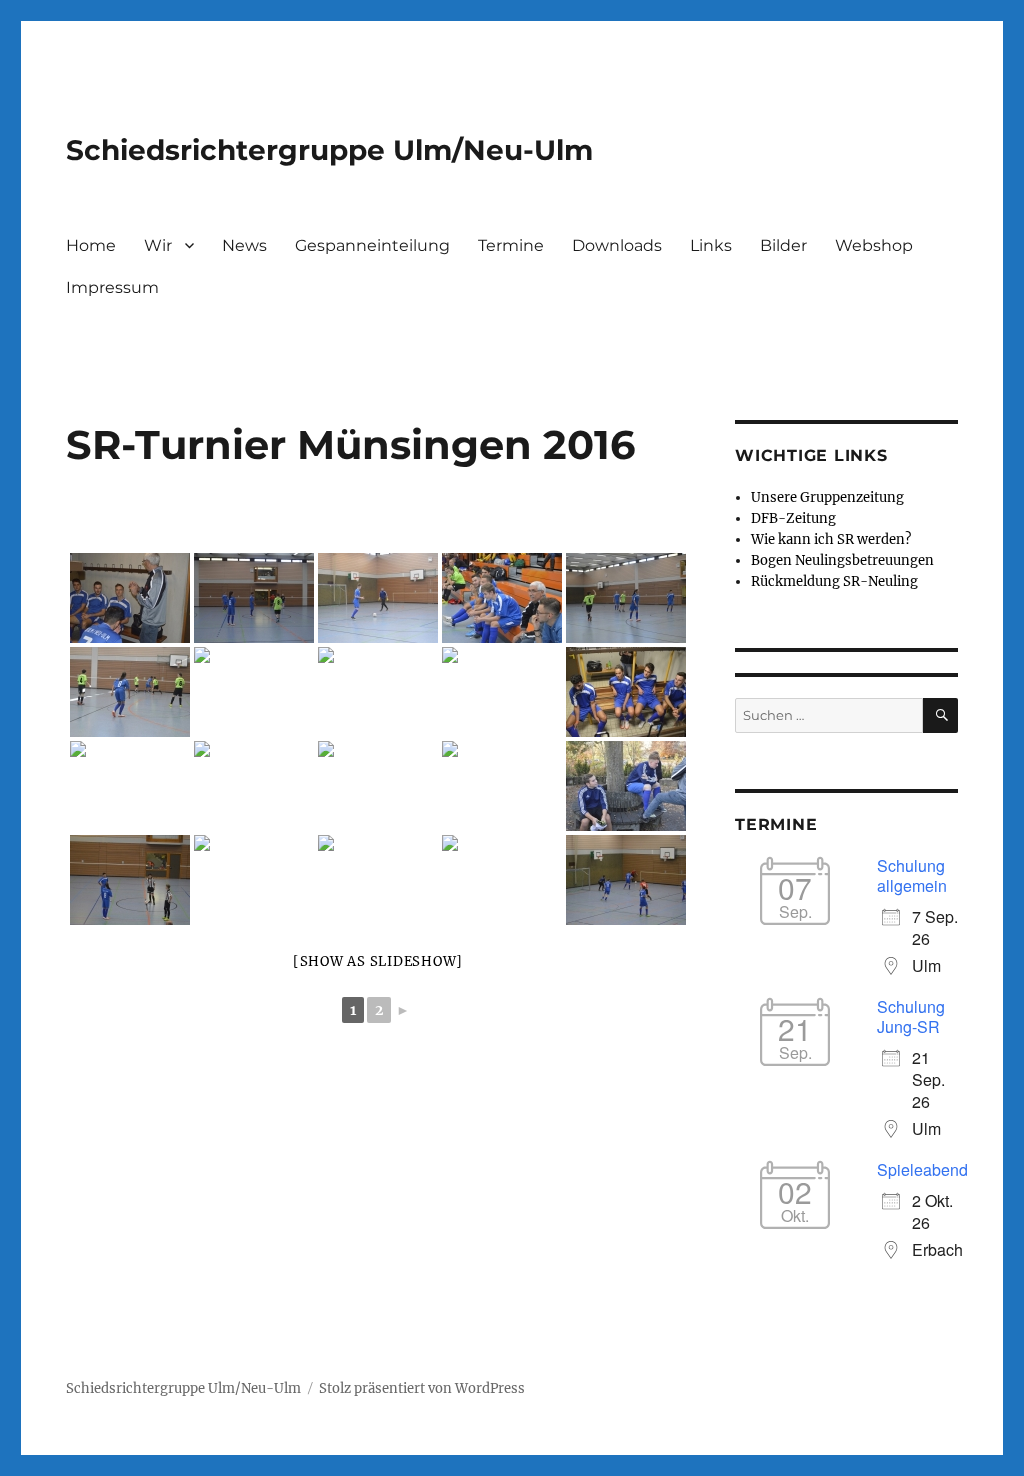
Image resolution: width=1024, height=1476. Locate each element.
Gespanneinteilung (372, 245)
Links (711, 245)
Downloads (617, 245)
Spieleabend (922, 1169)
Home (91, 245)
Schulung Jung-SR (911, 1016)
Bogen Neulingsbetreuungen (842, 560)
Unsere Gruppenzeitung (827, 497)
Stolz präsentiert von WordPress (422, 1388)
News (244, 245)
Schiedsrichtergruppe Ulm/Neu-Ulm (329, 150)
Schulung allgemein (912, 875)
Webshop (874, 245)
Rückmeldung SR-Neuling (834, 581)
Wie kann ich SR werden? (831, 539)
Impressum (112, 287)
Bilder (783, 245)
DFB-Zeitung (793, 518)
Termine (511, 245)
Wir (158, 245)
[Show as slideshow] (378, 961)
